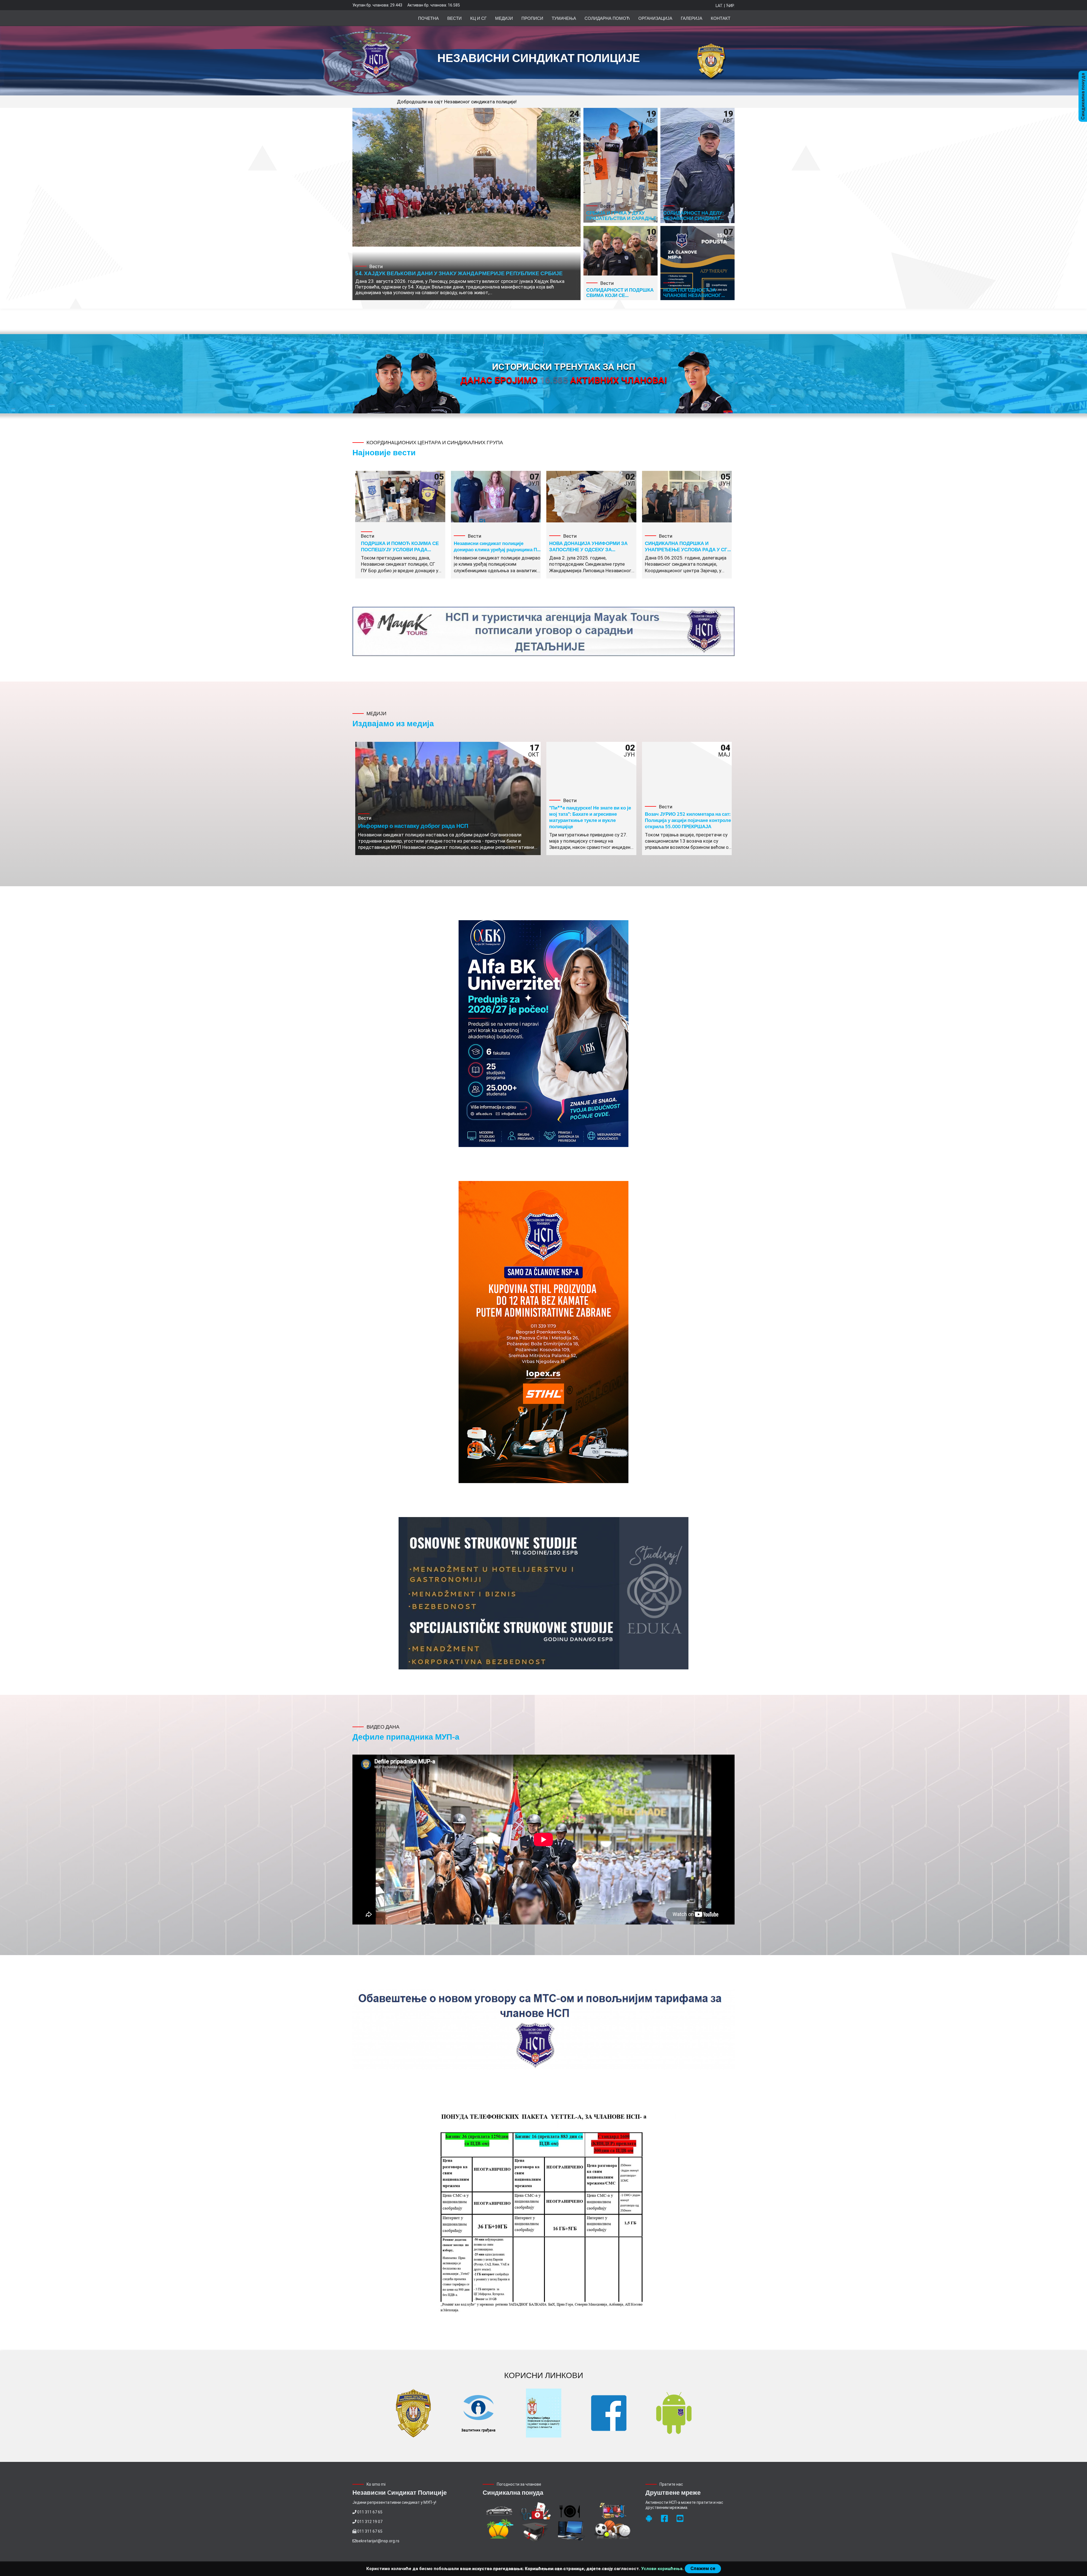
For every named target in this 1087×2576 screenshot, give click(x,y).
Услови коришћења (662, 2569)
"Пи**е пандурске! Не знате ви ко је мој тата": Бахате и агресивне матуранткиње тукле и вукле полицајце (590, 817)
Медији (504, 18)
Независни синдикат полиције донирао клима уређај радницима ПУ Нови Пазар (497, 549)
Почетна (428, 18)
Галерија (692, 18)
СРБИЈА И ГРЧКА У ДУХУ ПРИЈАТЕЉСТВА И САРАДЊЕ (621, 215)
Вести (454, 18)
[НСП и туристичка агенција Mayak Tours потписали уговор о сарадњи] (543, 632)
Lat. (719, 6)
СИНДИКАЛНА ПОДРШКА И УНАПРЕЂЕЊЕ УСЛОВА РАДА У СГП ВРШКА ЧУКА (688, 549)
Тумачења (564, 18)
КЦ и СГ (478, 18)
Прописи (532, 18)
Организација (655, 18)
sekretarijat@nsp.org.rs (378, 2541)
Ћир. (730, 6)
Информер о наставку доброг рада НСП (413, 826)
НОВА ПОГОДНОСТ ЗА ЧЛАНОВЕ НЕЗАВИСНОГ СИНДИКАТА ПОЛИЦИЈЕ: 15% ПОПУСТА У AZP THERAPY (698, 298)
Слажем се (703, 2568)
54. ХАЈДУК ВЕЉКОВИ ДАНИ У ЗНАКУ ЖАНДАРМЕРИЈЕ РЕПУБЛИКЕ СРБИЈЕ (459, 273)
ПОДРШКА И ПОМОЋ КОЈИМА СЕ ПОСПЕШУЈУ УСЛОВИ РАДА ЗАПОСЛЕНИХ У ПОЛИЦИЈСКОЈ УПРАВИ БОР (400, 552)
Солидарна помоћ (607, 18)
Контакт (721, 18)
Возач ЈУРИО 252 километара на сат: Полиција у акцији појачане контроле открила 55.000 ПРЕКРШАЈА (688, 820)
